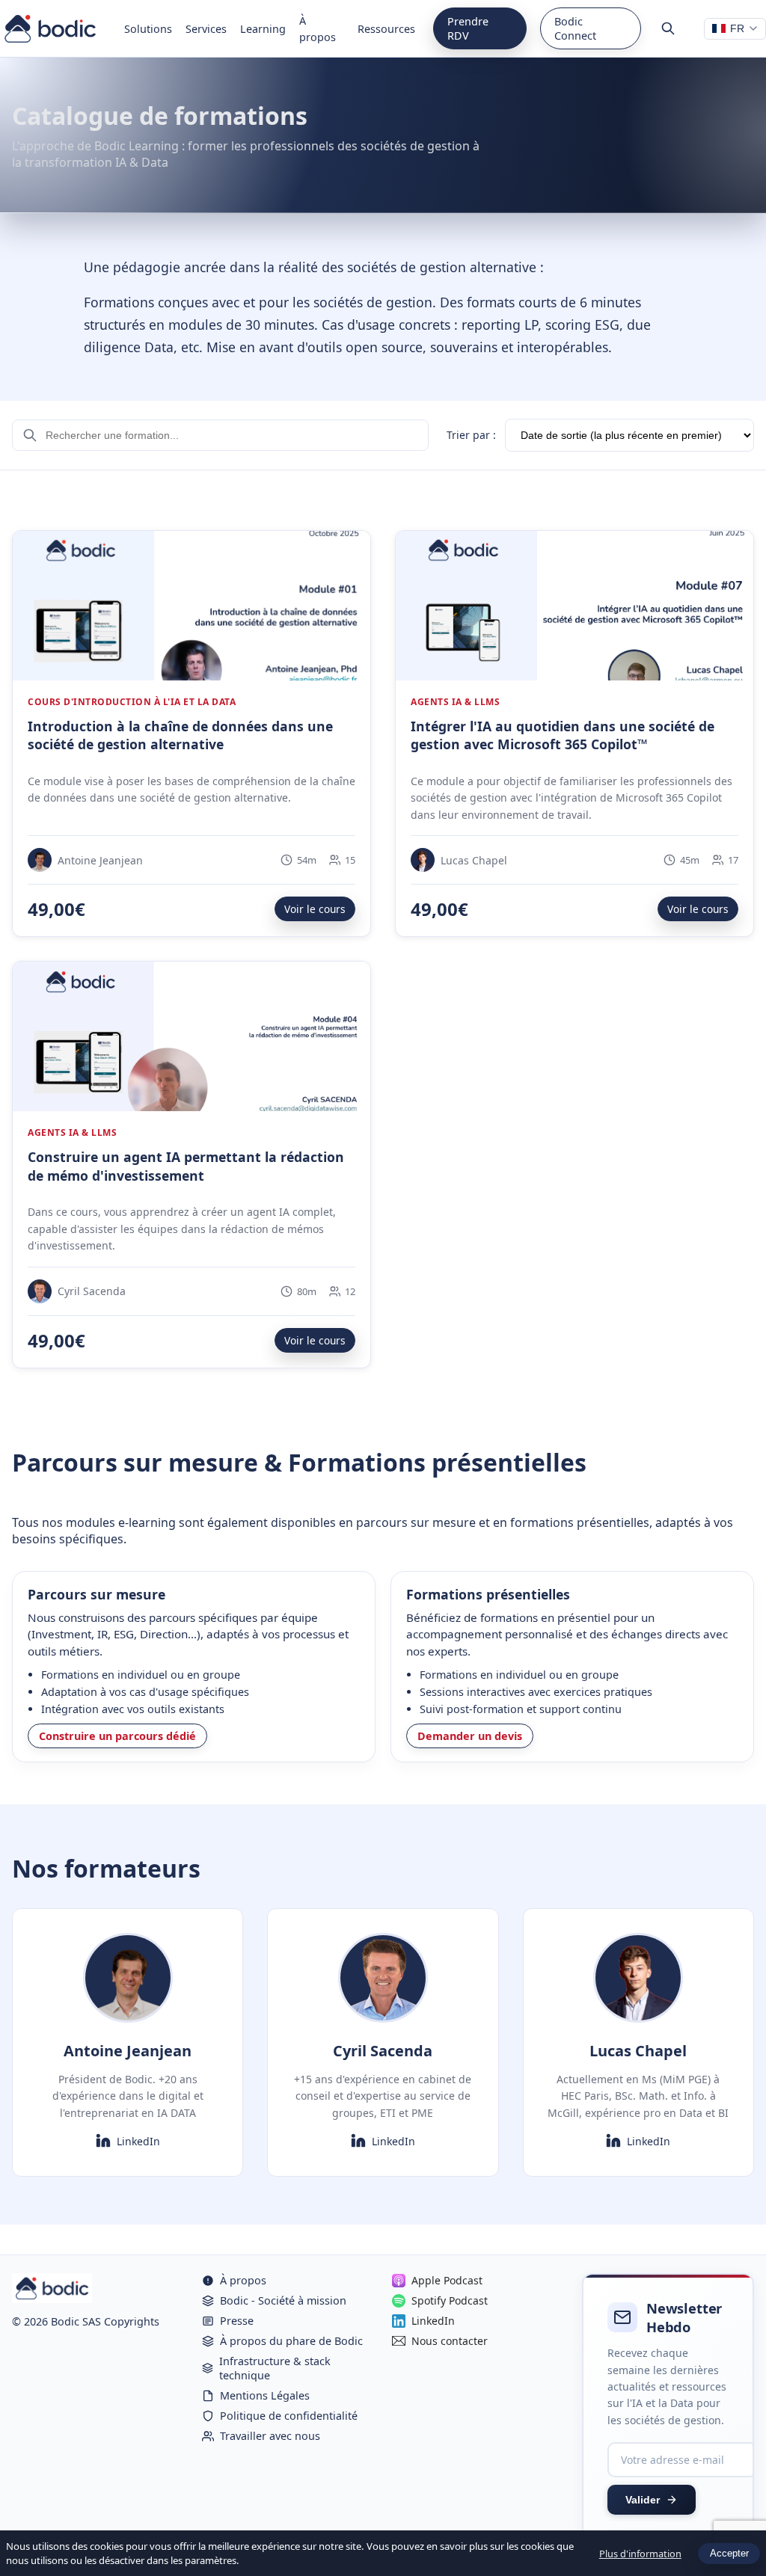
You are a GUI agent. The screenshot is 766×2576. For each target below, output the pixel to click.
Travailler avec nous (270, 2436)
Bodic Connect (575, 28)
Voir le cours (315, 909)
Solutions (148, 29)
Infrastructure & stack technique (275, 2368)
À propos (318, 29)
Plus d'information (640, 2554)
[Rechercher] (668, 28)
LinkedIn (138, 2141)
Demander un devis (470, 1736)
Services (206, 29)
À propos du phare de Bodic (291, 2341)
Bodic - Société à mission (283, 2300)
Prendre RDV (468, 28)
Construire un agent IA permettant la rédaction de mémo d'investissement (186, 1166)
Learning (263, 29)
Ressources (386, 29)
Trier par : (471, 435)
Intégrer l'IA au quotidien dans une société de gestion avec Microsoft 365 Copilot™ (563, 735)
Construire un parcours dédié (117, 1736)
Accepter (729, 2553)
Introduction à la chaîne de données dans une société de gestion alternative (180, 735)
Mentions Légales (265, 2395)
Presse (237, 2321)
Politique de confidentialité (289, 2416)
